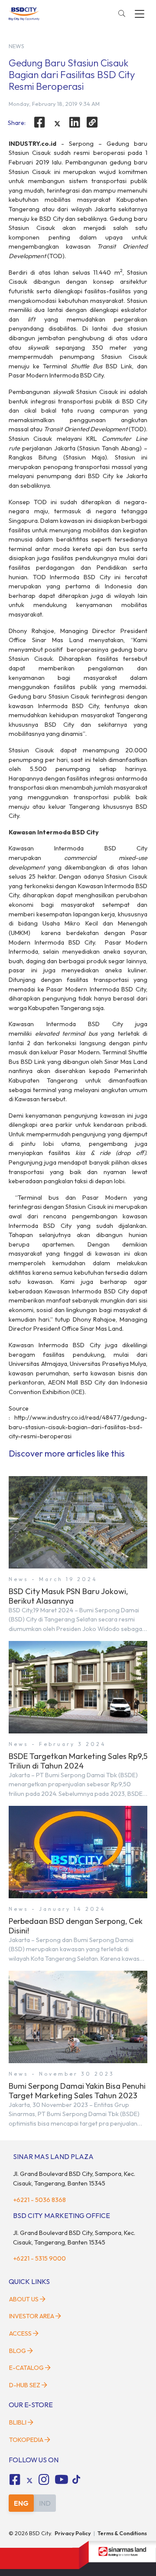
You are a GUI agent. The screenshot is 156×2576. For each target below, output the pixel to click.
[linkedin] (75, 122)
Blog (18, 2351)
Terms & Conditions (122, 2533)
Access (20, 2333)
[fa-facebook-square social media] (15, 2480)
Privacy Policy (73, 2533)
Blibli (18, 2422)
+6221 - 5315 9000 (39, 2258)
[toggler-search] (122, 14)
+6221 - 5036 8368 (39, 2200)
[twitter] (57, 124)
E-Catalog (27, 2368)
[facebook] (39, 122)
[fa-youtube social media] (62, 2480)
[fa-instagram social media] (44, 2480)
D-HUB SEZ (25, 2385)
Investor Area (32, 2316)
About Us (24, 2299)
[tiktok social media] (29, 2481)
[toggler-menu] (140, 14)
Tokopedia (26, 2440)
